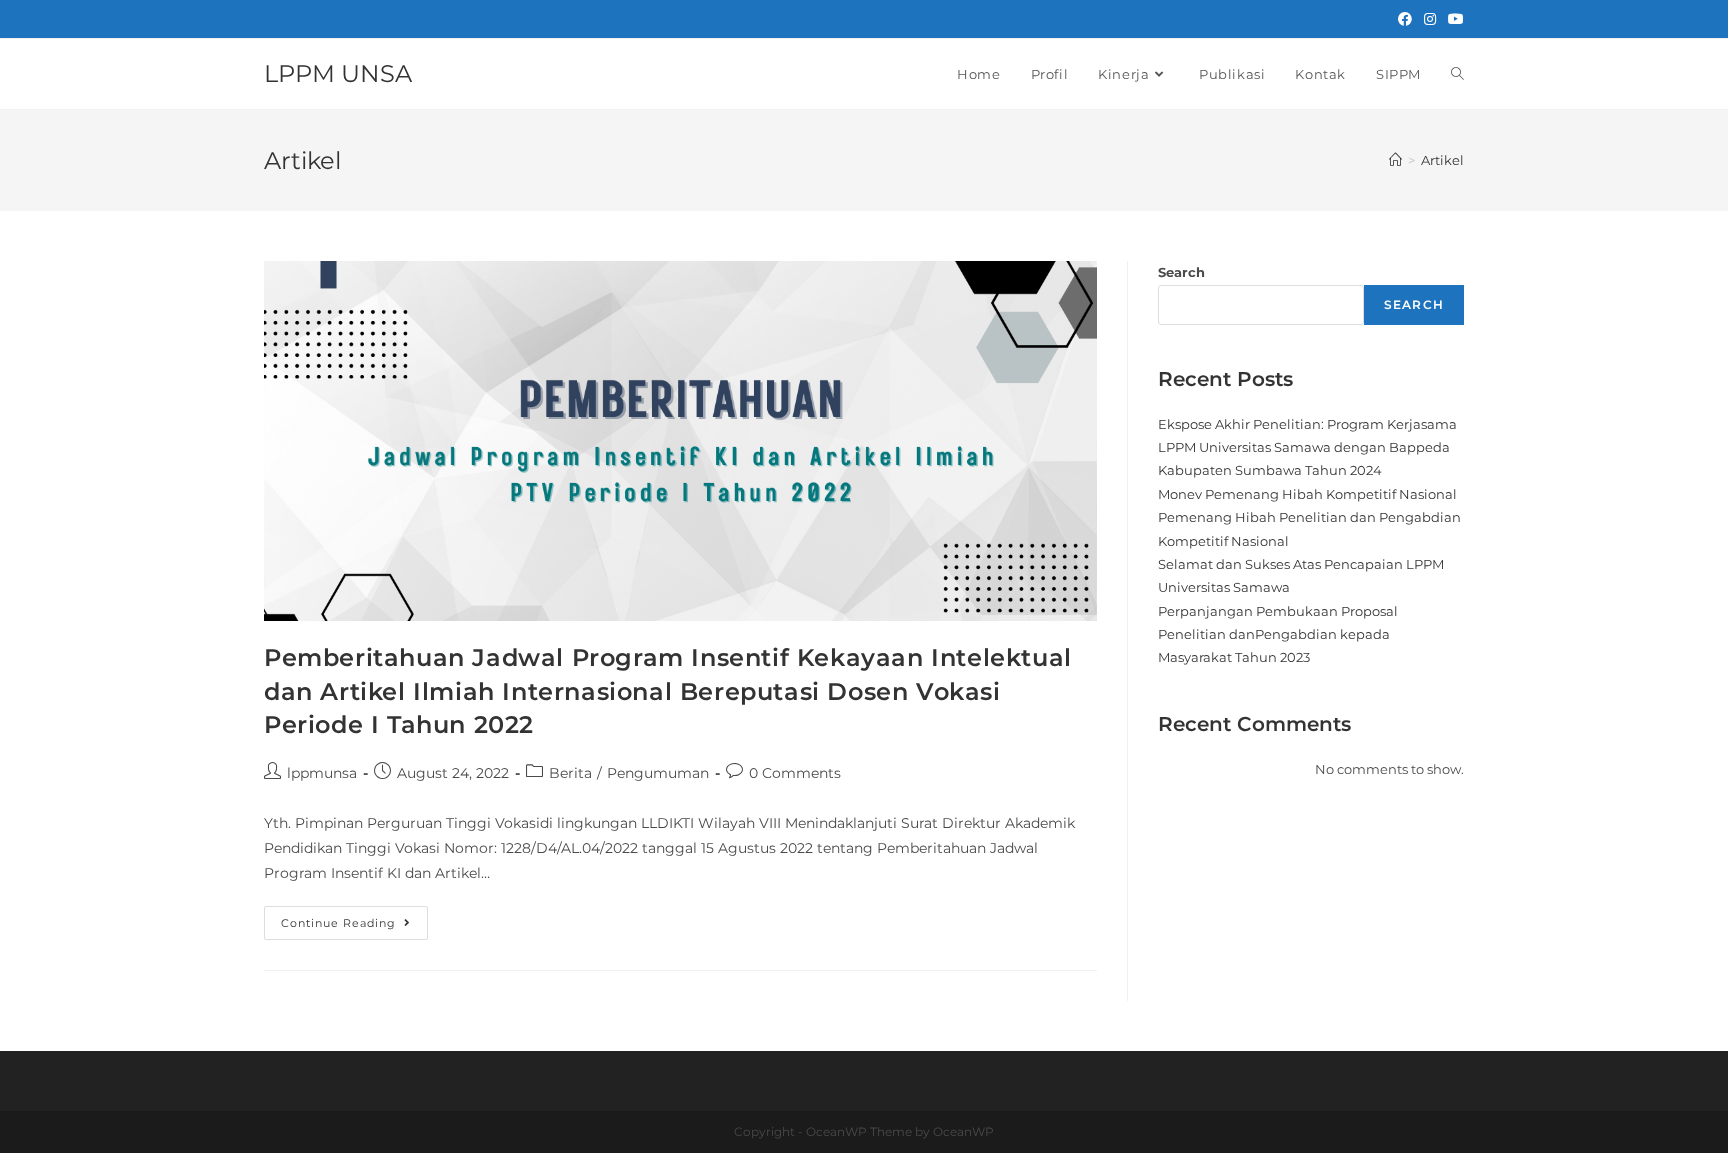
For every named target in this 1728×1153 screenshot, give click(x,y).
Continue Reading (354, 918)
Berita (570, 773)
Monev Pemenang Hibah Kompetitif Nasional (1307, 494)
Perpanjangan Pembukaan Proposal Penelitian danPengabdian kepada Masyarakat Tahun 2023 (1278, 634)
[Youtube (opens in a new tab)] (1453, 19)
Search (1181, 272)
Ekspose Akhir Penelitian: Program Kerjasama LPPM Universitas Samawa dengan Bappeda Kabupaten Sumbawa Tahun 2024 (1307, 447)
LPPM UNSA (338, 73)
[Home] (1395, 160)
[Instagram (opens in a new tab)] (1430, 19)
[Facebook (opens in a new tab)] (1405, 19)
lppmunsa (322, 773)
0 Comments (795, 773)
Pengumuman (658, 773)
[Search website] (1457, 74)
